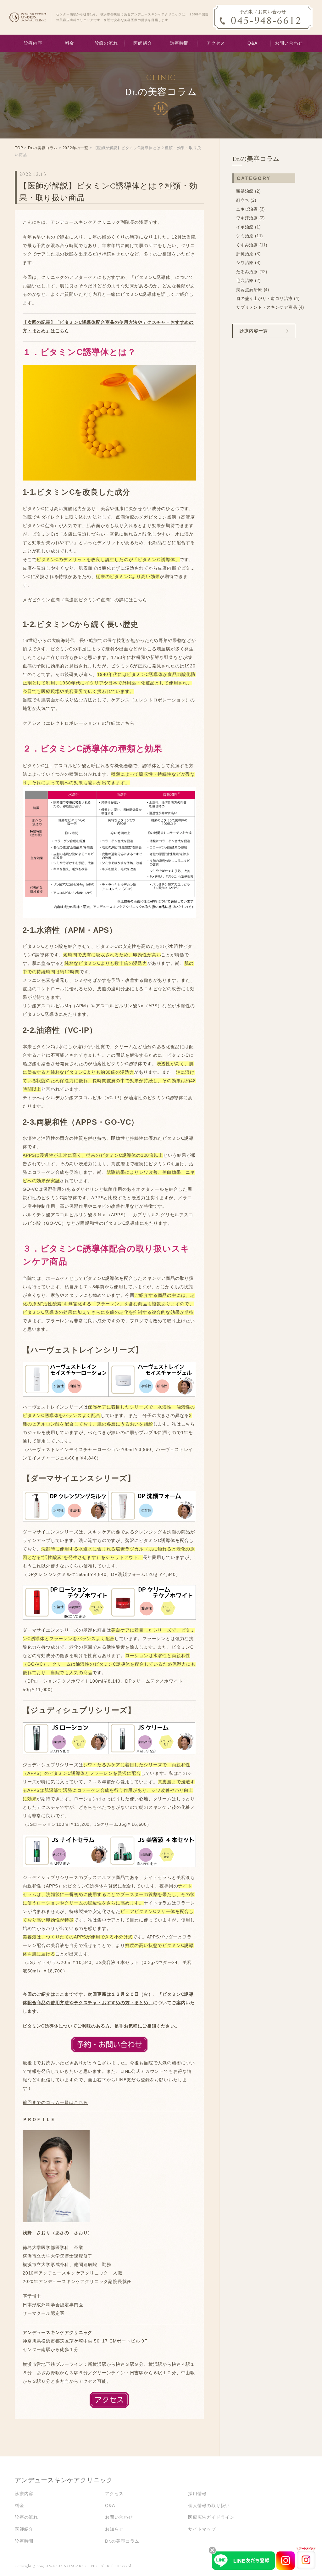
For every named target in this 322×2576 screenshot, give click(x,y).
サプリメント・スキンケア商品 (266, 307)
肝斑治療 (245, 254)
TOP (19, 148)
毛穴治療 (245, 281)
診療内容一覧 (254, 331)
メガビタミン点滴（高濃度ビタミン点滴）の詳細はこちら (85, 600)
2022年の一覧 (75, 148)
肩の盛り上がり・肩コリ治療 (264, 298)
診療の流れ (106, 43)
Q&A (252, 43)
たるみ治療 (247, 272)
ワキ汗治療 (247, 218)
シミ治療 (245, 236)
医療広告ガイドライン (211, 2517)
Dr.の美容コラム (43, 148)
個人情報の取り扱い (209, 2506)
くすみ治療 (247, 245)
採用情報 (197, 2494)
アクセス (216, 43)
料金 (70, 43)
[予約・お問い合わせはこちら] (109, 2044)
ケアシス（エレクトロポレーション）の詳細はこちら (78, 723)
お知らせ (114, 2529)
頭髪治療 (245, 191)
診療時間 (179, 43)
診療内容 (33, 43)
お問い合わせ (289, 43)
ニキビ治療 (247, 209)
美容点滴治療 (249, 290)
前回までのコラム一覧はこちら (55, 2103)
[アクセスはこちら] (109, 2400)
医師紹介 (143, 43)
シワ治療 (245, 263)
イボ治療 (245, 227)
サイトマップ (202, 2529)
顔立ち (243, 200)
